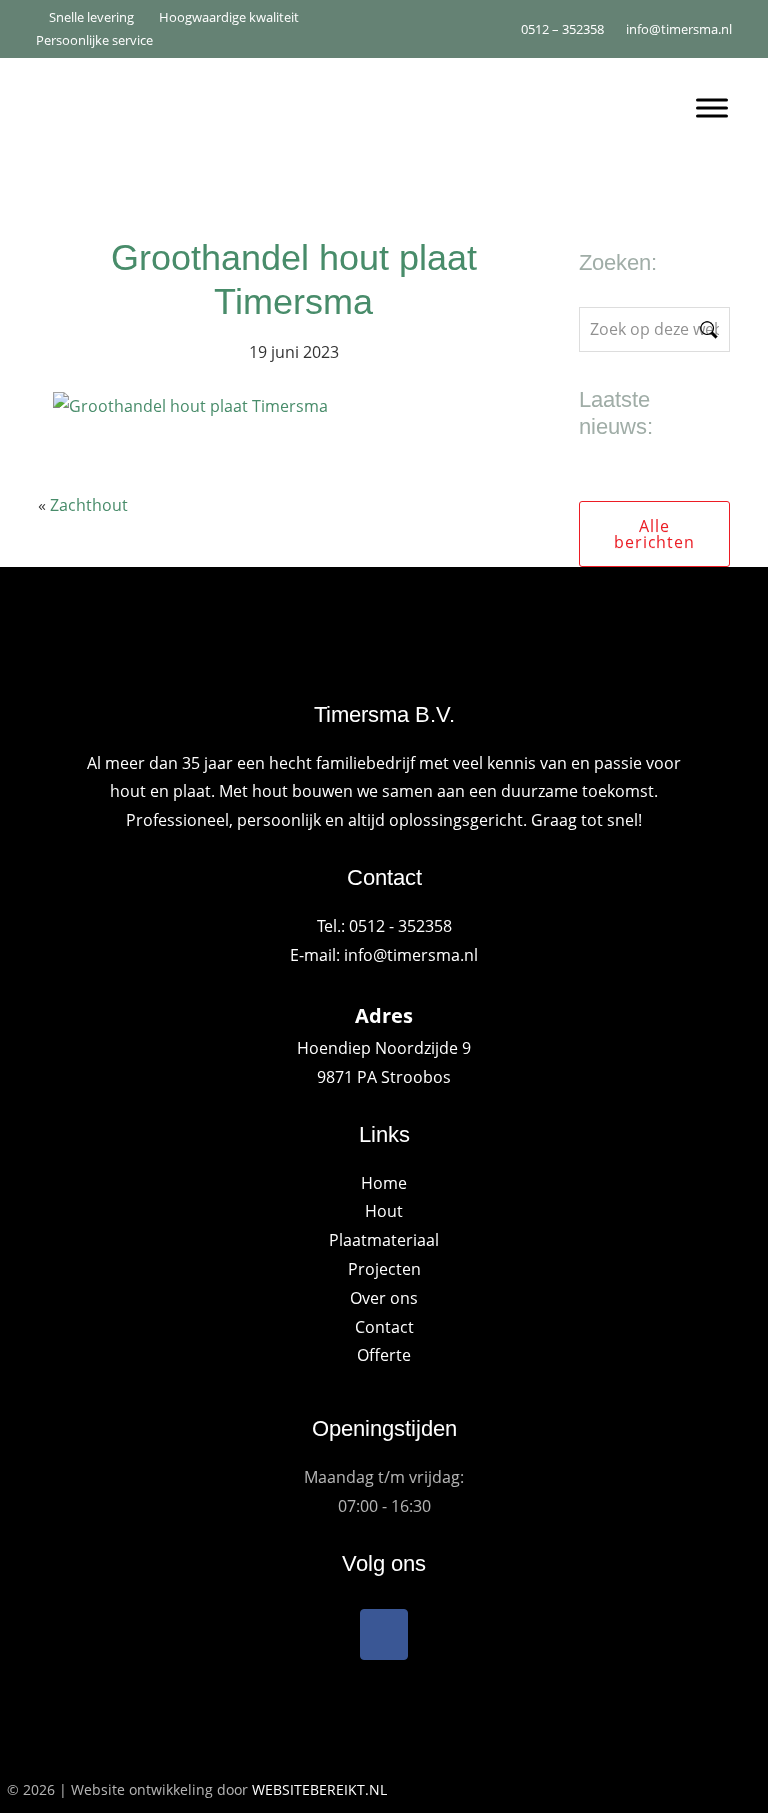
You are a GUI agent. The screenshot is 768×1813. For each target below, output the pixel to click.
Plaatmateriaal (384, 1240)
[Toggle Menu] (712, 107)
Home (384, 1183)
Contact (384, 1327)
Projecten (384, 1269)
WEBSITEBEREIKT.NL (319, 1789)
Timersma (320, 99)
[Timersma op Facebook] (384, 1634)
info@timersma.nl (679, 29)
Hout (384, 1211)
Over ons (384, 1298)
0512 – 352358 (561, 29)
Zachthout (89, 505)
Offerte (384, 1355)
